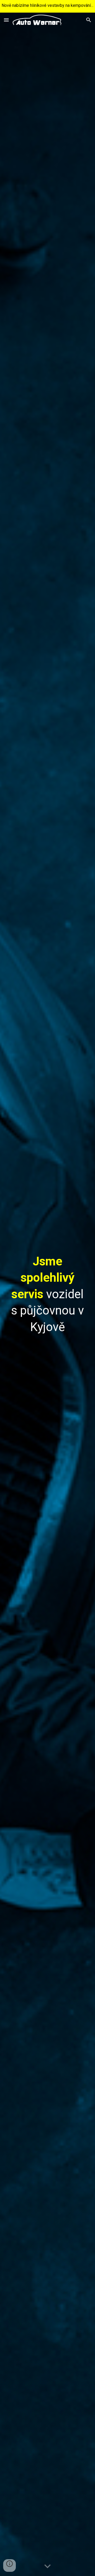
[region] (47, 6)
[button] (6, 20)
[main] (47, 1294)
